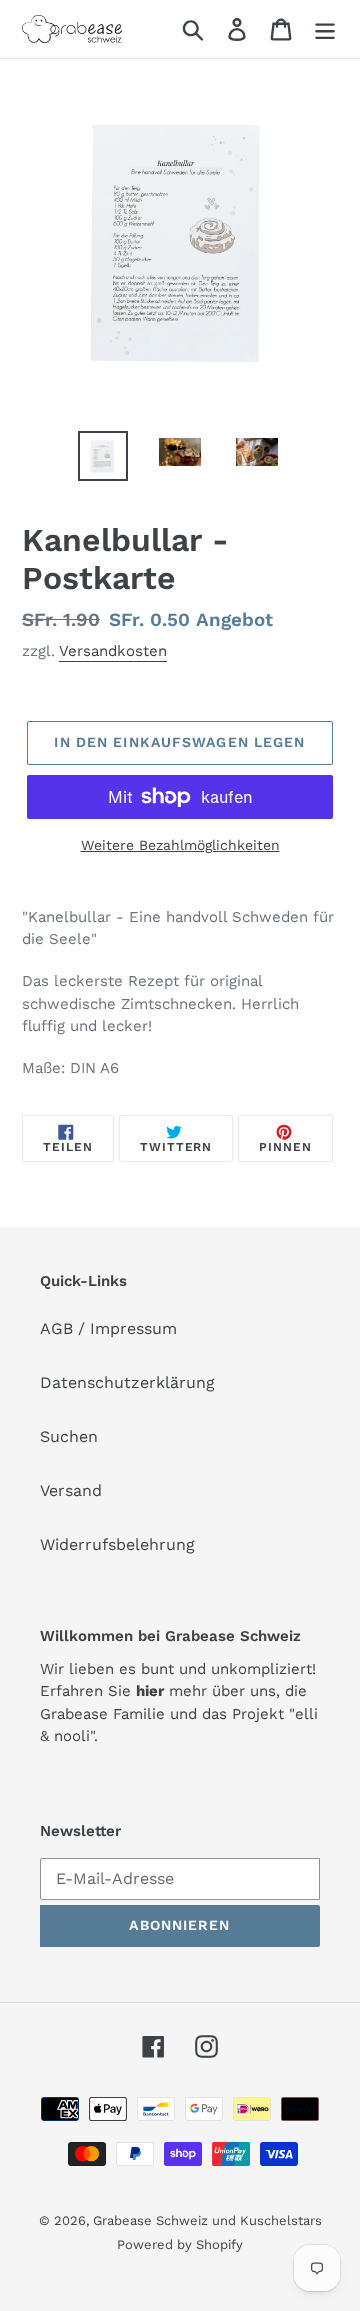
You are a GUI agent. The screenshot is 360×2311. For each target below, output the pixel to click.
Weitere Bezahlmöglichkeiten (180, 845)
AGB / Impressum (108, 1328)
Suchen (69, 1436)
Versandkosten (113, 651)
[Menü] (325, 29)
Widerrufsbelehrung (117, 1544)
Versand (71, 1490)
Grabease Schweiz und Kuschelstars (207, 2220)
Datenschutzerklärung (127, 1382)
